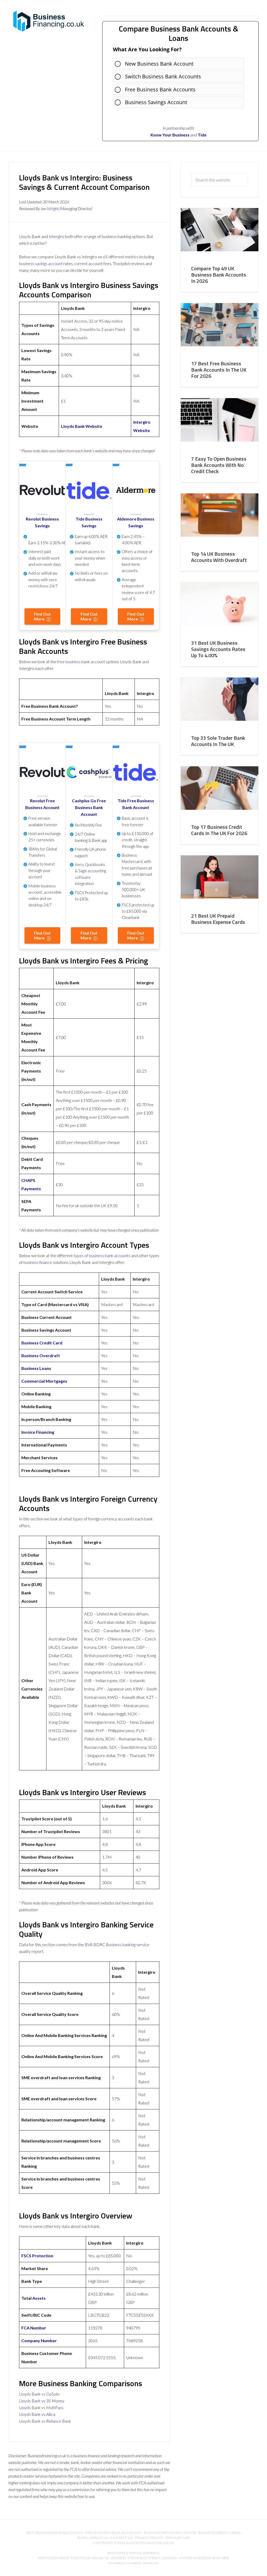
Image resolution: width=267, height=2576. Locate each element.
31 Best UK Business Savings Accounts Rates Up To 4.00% (218, 649)
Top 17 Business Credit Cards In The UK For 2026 (219, 830)
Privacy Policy (149, 2538)
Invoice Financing (38, 1432)
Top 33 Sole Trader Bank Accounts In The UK (218, 741)
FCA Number (34, 2328)
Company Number (39, 2340)
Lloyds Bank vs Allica (37, 2414)
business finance (38, 1262)
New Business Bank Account (159, 64)
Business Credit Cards (220, 2533)
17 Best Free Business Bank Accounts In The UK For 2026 (219, 370)
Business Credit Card (42, 1343)
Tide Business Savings (89, 522)
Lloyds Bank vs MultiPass (41, 2407)
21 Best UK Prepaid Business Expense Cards (218, 919)
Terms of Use (177, 2538)
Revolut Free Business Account (42, 804)
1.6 (105, 1819)
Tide (202, 135)
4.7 (138, 1870)
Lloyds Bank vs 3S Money (42, 2401)
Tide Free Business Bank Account (136, 804)
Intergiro (56, 236)
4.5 (138, 1819)
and (174, 135)
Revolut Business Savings (42, 522)
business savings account (41, 263)
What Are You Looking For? (147, 49)
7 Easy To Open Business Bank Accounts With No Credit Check (219, 465)
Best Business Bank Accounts (55, 2533)
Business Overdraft (41, 1355)
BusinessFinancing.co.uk (50, 21)
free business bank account (81, 662)
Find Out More (42, 616)
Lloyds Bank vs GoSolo (39, 2394)
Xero (79, 864)
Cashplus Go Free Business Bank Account (89, 807)
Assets (39, 2298)
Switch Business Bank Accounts (163, 76)
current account (89, 263)
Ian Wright (50, 208)
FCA (73, 2469)
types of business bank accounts (102, 1255)
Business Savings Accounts (170, 2533)
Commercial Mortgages (44, 1381)
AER (65, 543)
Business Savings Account (156, 102)
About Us (99, 2538)
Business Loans (36, 1368)
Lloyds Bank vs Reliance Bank (45, 2421)
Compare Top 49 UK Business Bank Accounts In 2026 (219, 275)
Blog (83, 2538)
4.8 (105, 1844)
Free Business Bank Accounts (160, 89)
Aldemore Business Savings (136, 522)
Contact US (121, 2538)
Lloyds (25, 236)
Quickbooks (95, 864)
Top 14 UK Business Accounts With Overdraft (219, 557)
